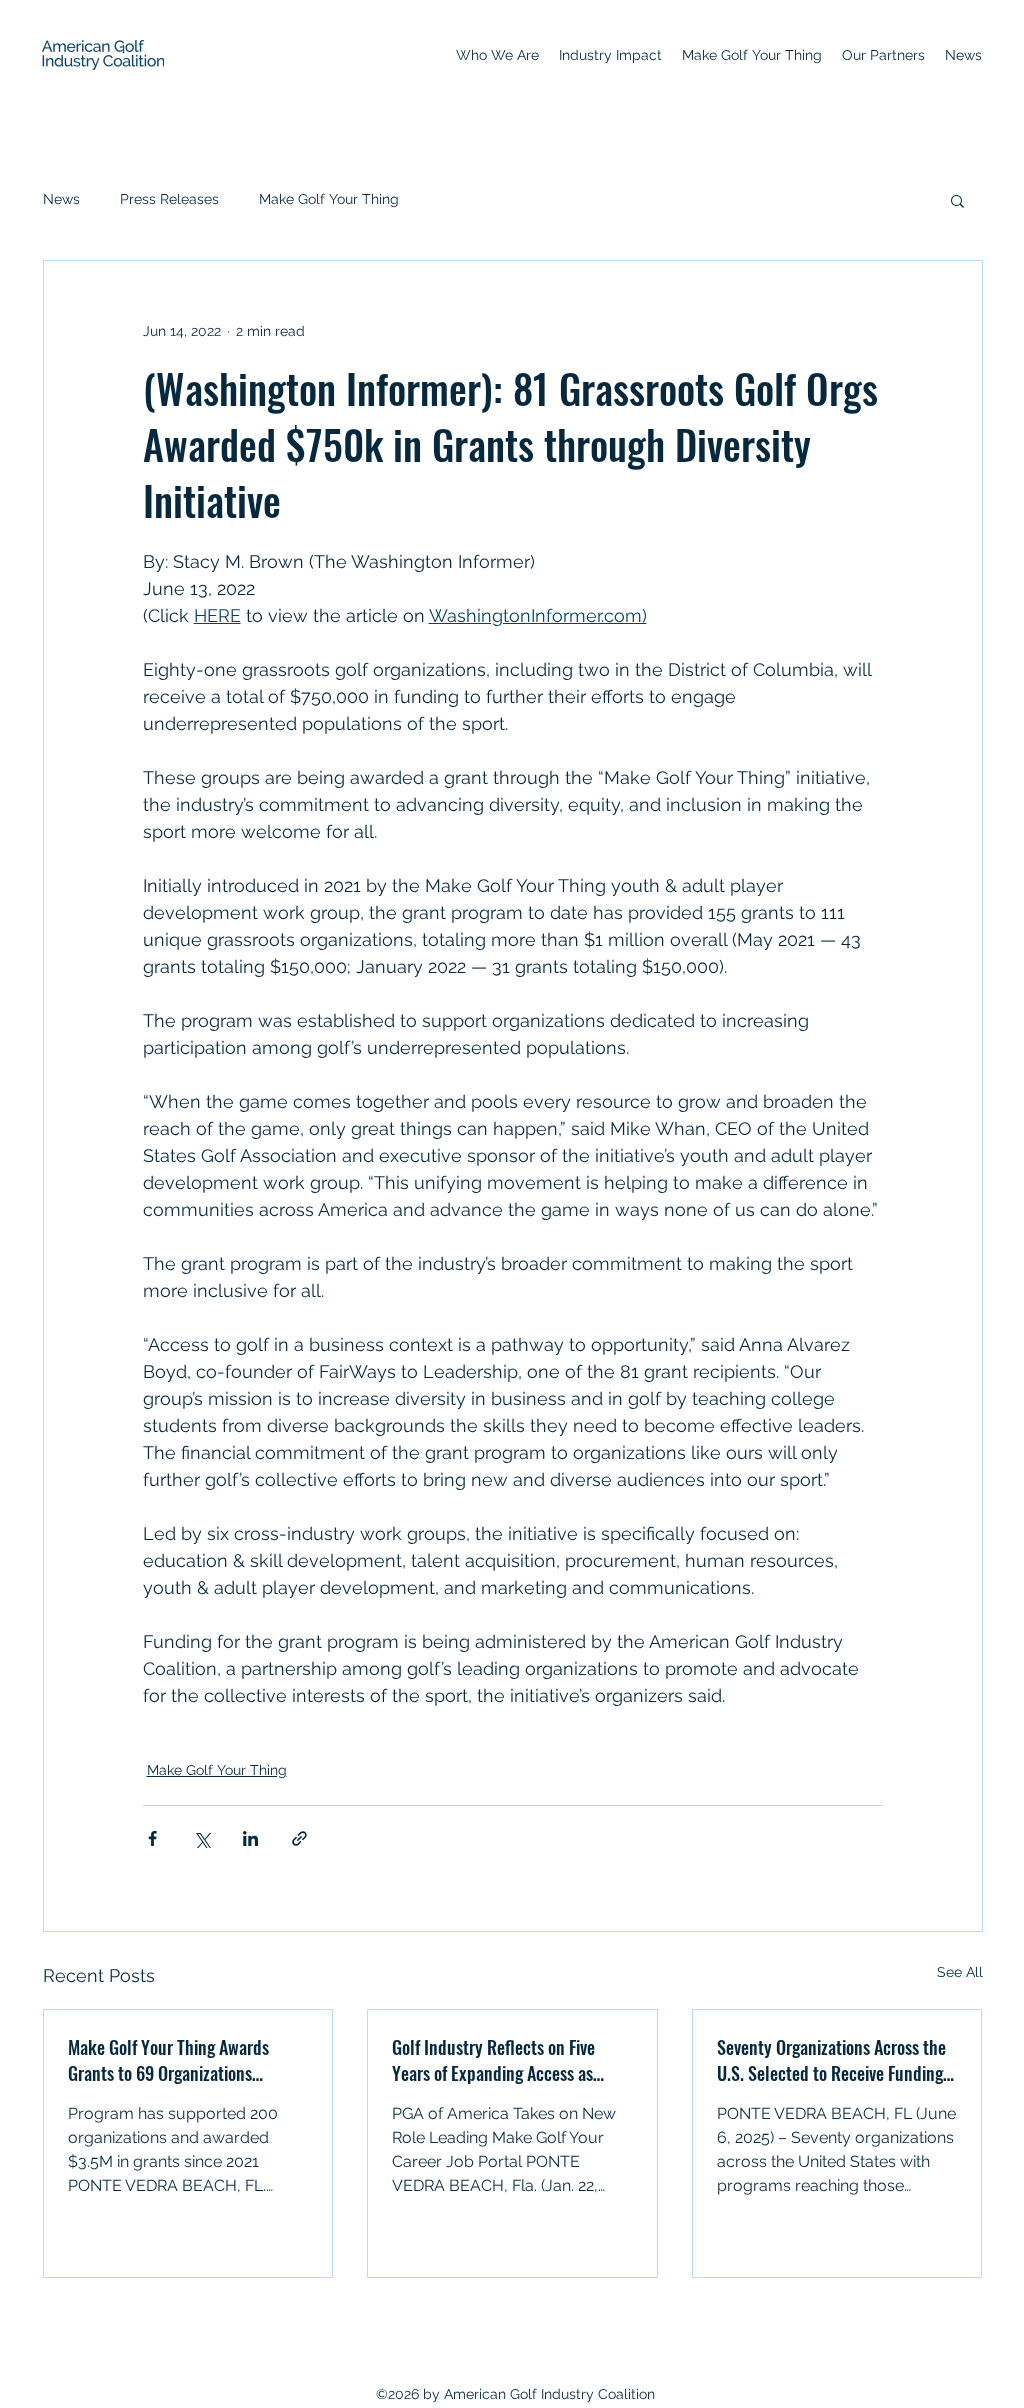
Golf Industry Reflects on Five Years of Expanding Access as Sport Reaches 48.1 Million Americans (493, 2060)
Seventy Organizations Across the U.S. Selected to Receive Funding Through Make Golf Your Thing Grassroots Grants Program (831, 2060)
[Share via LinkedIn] (250, 1838)
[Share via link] (299, 1838)
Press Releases (169, 199)
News (61, 199)
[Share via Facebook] (152, 1838)
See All (960, 1972)
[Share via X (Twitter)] (201, 1838)
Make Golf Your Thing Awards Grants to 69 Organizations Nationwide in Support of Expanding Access (168, 2060)
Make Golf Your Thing (329, 199)
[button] (957, 200)
